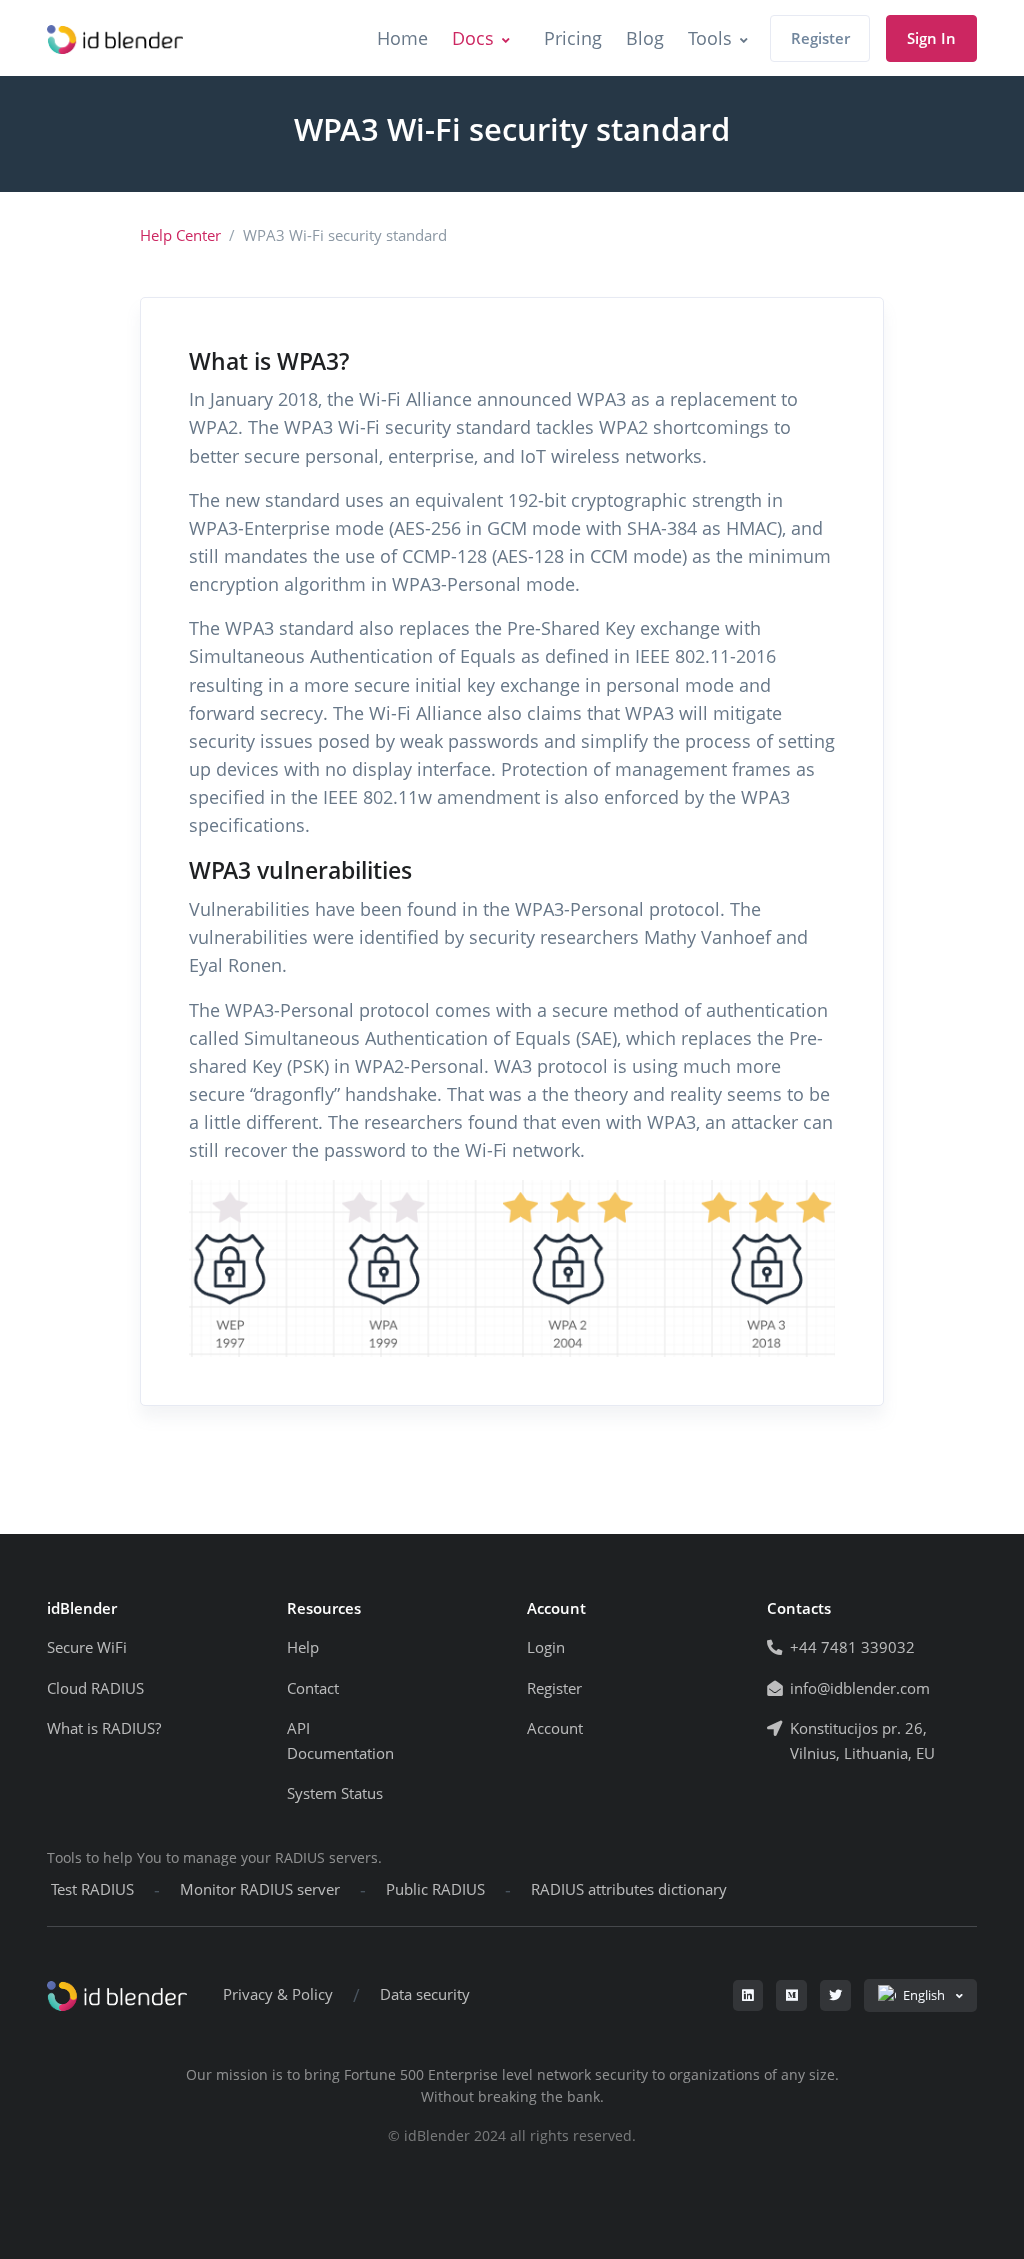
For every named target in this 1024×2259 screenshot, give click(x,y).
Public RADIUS (435, 1889)
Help (303, 1647)
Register (820, 38)
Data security (425, 1994)
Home (402, 38)
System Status (335, 1793)
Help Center (180, 235)
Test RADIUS (92, 1889)
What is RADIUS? (104, 1728)
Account (555, 1728)
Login (546, 1647)
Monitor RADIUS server (260, 1889)
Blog (645, 38)
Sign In (931, 38)
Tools (710, 38)
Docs (473, 38)
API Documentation (340, 1741)
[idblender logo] (115, 38)
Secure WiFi (87, 1647)
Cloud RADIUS (95, 1688)
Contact (313, 1688)
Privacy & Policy (278, 1994)
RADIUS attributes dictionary (629, 1889)
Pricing (573, 38)
